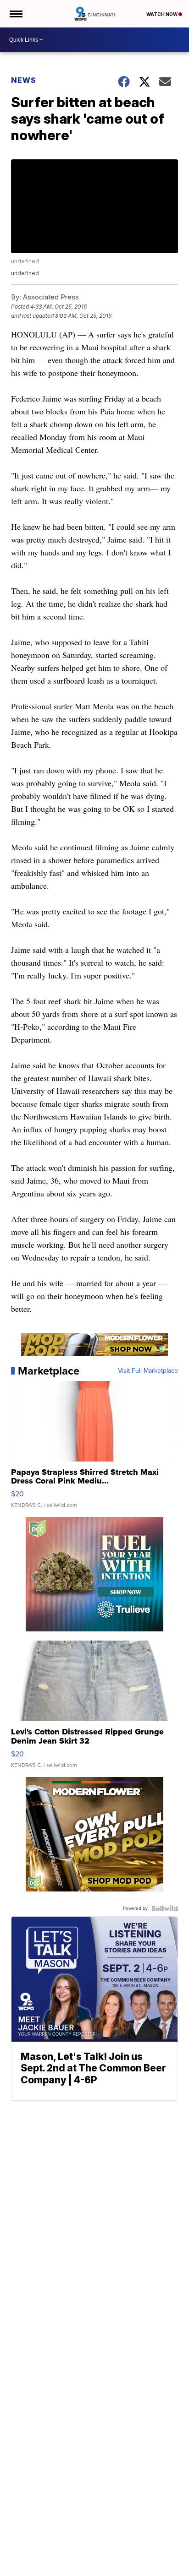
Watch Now (162, 14)
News (24, 80)
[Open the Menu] (15, 14)
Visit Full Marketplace (148, 1371)
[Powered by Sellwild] (165, 1908)
